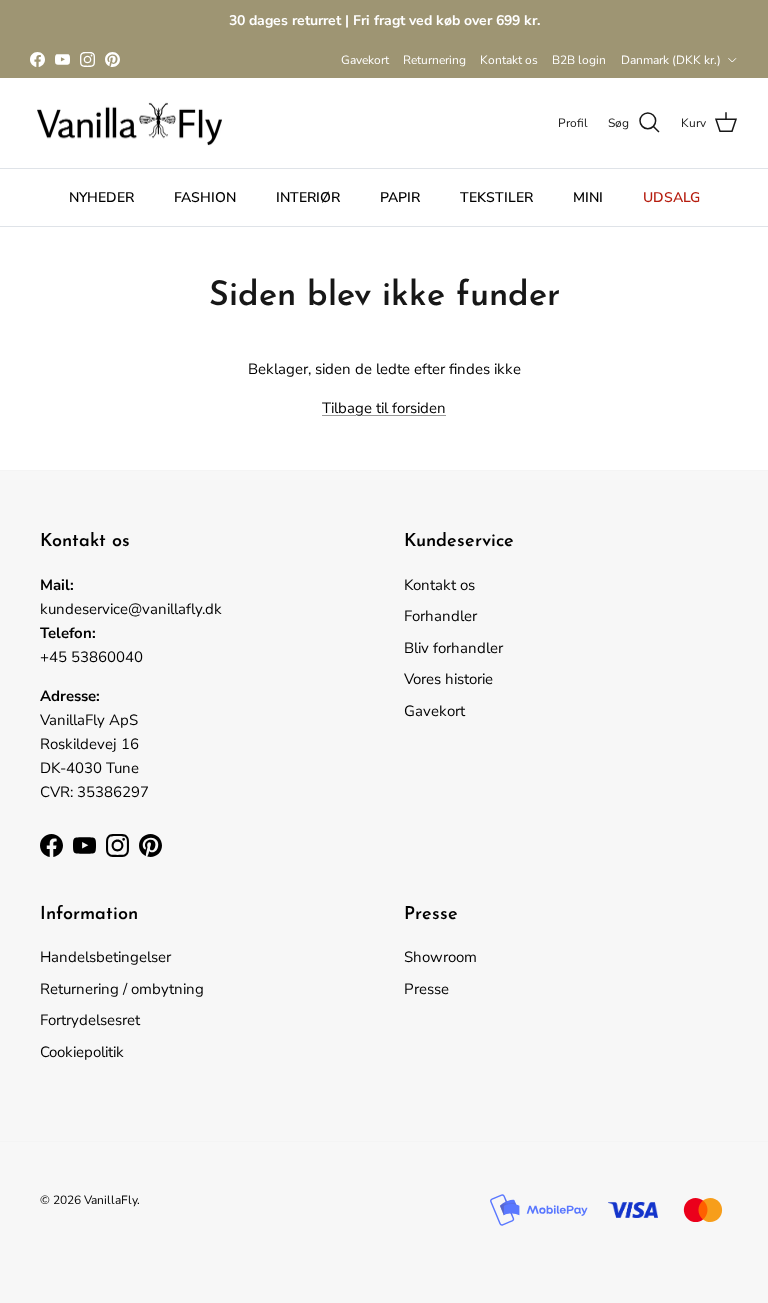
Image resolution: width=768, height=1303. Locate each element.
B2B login (579, 60)
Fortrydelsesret (90, 1020)
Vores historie (448, 679)
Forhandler (440, 616)
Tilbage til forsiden (384, 408)
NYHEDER (101, 197)
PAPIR (400, 197)
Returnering (434, 60)
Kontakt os (509, 60)
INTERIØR (308, 197)
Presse (426, 989)
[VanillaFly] (130, 123)
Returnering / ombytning (122, 989)
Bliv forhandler (453, 648)
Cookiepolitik (82, 1052)
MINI (588, 197)
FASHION (205, 197)
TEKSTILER (496, 197)
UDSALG (671, 197)
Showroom (440, 957)
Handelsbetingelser (105, 957)
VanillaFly (110, 1200)
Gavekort (365, 60)
